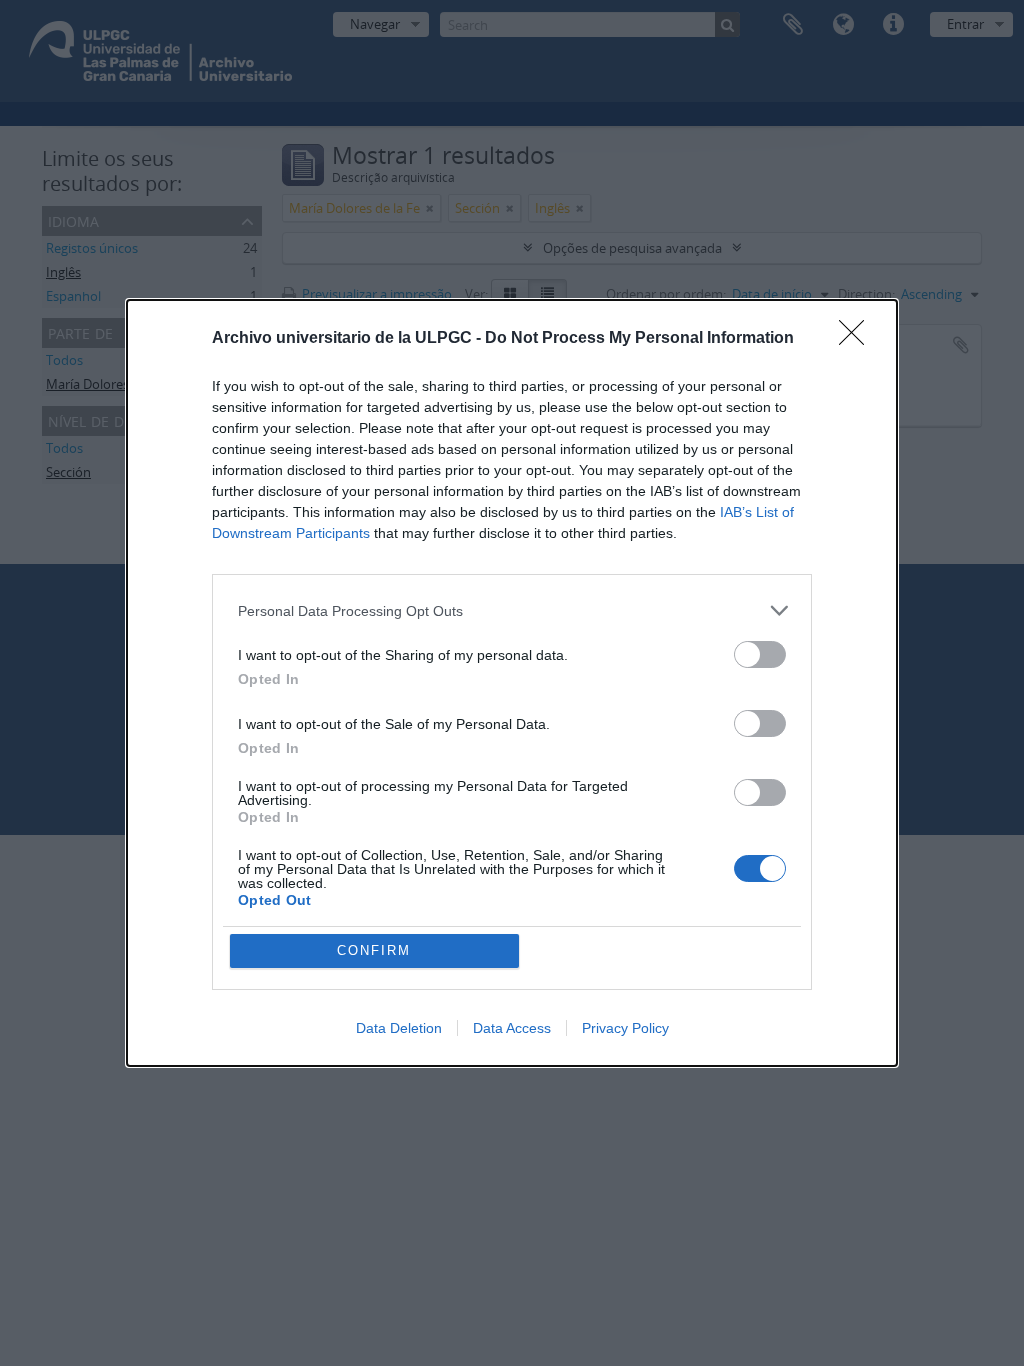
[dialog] (512, 683)
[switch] (760, 654)
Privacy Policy (625, 1028)
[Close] (858, 339)
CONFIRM (374, 950)
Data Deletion (399, 1028)
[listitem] (512, 610)
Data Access (512, 1028)
